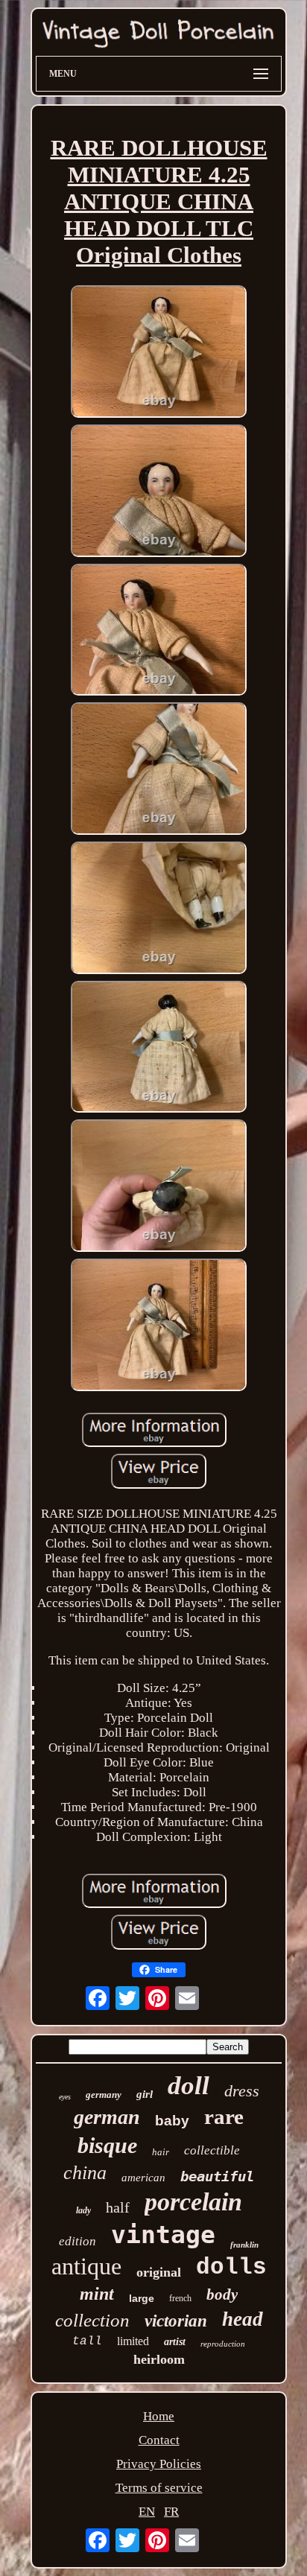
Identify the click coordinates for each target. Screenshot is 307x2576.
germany (104, 2095)
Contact (159, 2440)
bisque (107, 2145)
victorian (176, 2321)
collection (92, 2320)
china (85, 2173)
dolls (231, 2267)
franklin (244, 2245)
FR (171, 2512)
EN (147, 2512)
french (180, 2298)
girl (145, 2094)
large (142, 2298)
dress (242, 2091)
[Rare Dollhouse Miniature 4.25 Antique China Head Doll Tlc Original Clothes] (159, 353)
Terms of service (159, 2488)
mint (97, 2294)
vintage (163, 2235)
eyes (65, 2097)
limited (133, 2341)
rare (224, 2117)
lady (83, 2210)
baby (172, 2121)
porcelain (193, 2202)
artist (175, 2342)
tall (87, 2341)
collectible (212, 2150)
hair (161, 2152)
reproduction (223, 2344)
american (143, 2178)
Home (159, 2416)
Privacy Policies (159, 2464)
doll (189, 2086)
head (243, 2319)
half (118, 2207)
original (159, 2272)
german (107, 2117)
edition (77, 2241)
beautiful (217, 2176)
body (222, 2294)
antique (86, 2266)
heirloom (159, 2359)
